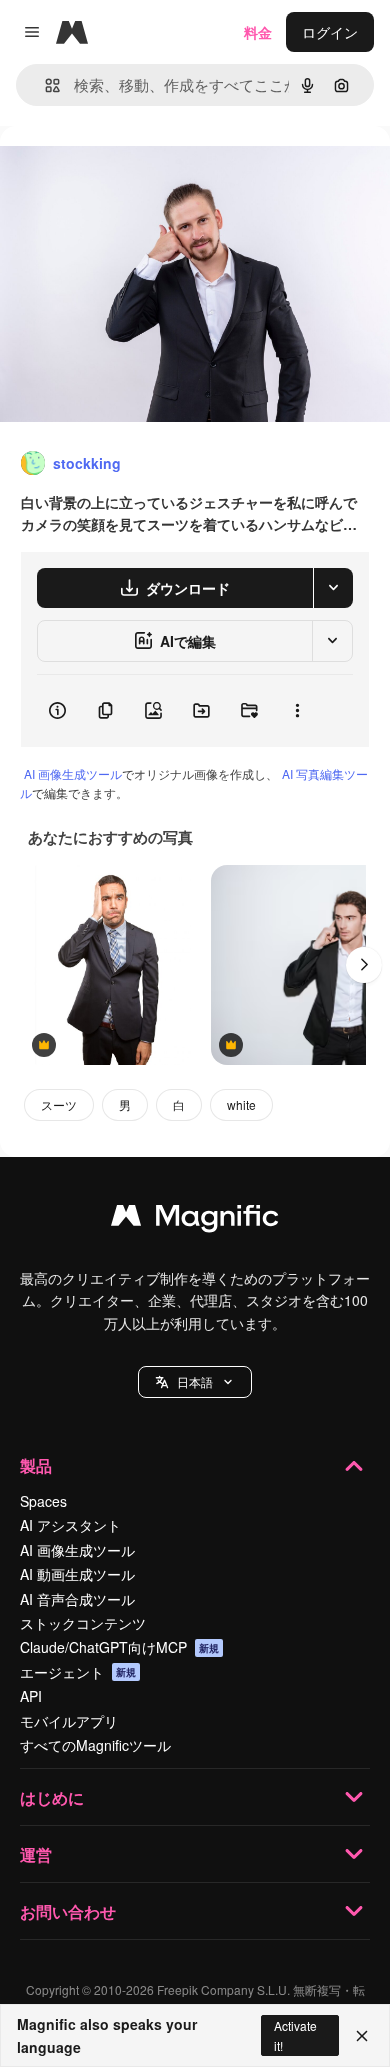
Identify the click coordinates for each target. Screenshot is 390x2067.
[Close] (362, 2036)
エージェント (78, 1672)
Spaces (43, 1501)
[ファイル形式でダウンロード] (333, 588)
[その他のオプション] (297, 711)
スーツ (59, 1104)
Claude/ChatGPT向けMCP (119, 1647)
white (241, 1104)
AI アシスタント (70, 1525)
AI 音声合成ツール (77, 1599)
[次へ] (364, 965)
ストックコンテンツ (83, 1623)
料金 (258, 32)
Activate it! (295, 2035)
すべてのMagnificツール (95, 1745)
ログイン (330, 32)
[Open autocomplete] (44, 85)
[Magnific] (195, 1220)
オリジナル (137, 171)
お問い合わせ (68, 1911)
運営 (36, 1854)
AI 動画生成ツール (77, 1574)
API (31, 1696)
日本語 (195, 1381)
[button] (195, 1382)
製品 (36, 1465)
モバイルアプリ (69, 1721)
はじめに (52, 1797)
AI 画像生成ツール (73, 773)
